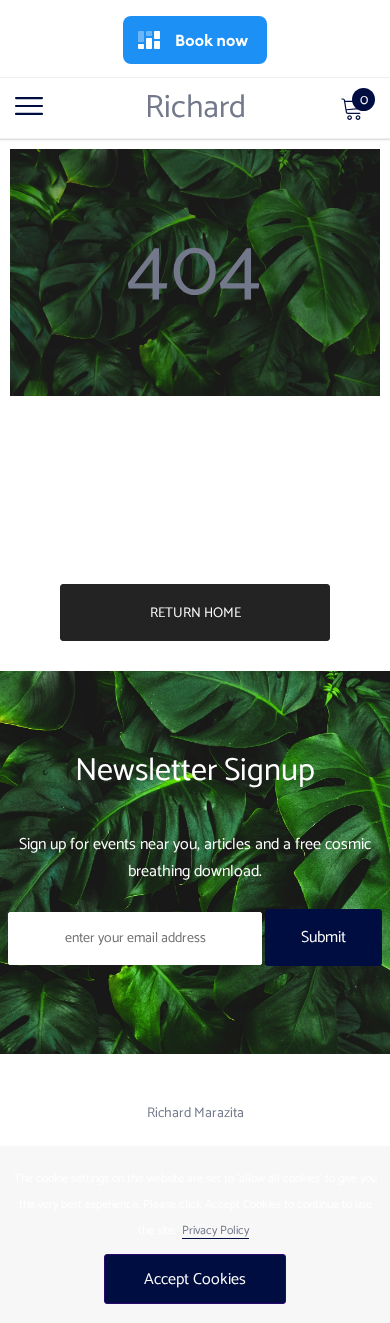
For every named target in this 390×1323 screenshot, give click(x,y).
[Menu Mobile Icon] (29, 116)
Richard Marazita (195, 1113)
